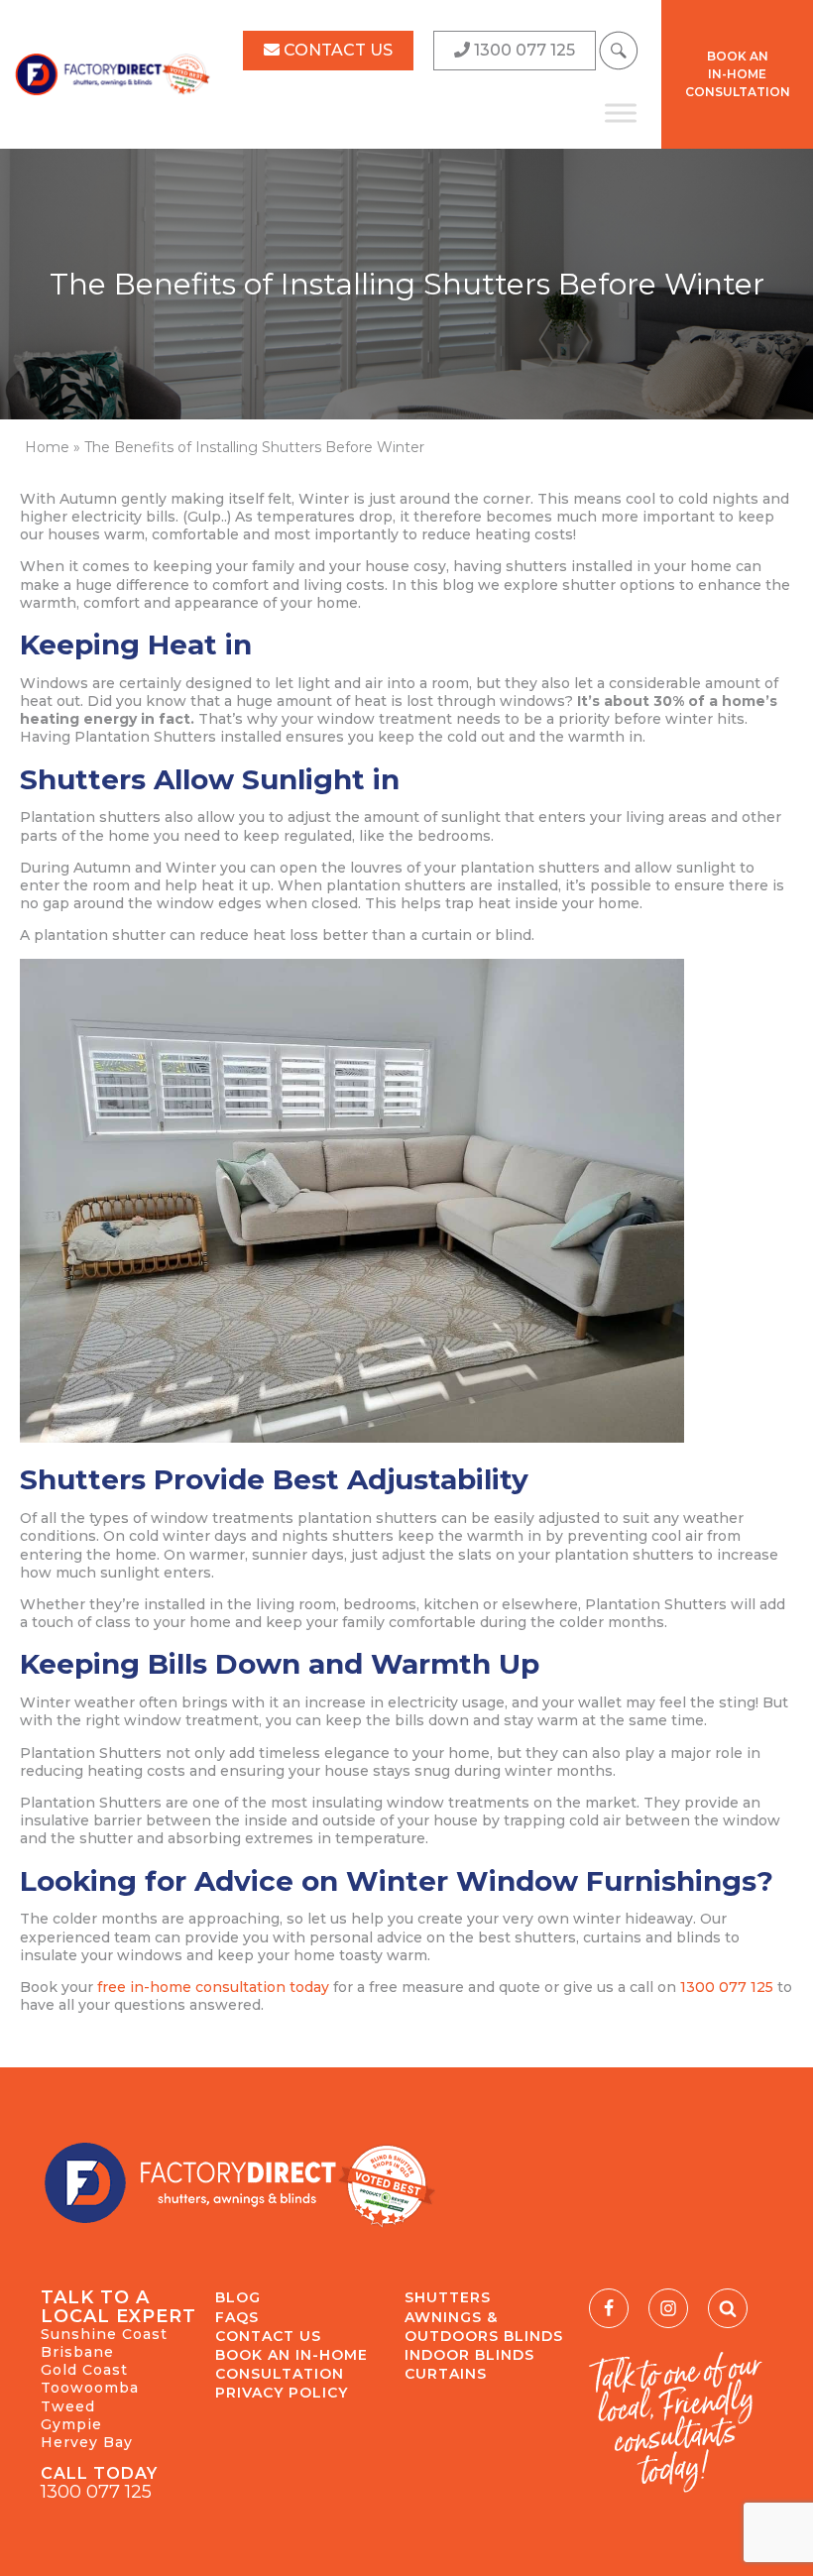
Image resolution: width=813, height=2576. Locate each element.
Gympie (71, 2424)
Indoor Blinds (469, 2355)
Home (47, 447)
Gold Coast (84, 2370)
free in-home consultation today (213, 1987)
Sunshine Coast (104, 2334)
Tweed (68, 2406)
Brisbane (77, 2352)
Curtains (446, 2374)
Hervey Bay (87, 2442)
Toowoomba (90, 2388)
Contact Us (268, 2336)
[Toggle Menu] (621, 113)
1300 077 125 (729, 1987)
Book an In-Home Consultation (291, 2364)
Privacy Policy (282, 2393)
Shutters (448, 2297)
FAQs (237, 2317)
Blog (238, 2297)
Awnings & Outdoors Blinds (484, 2327)
